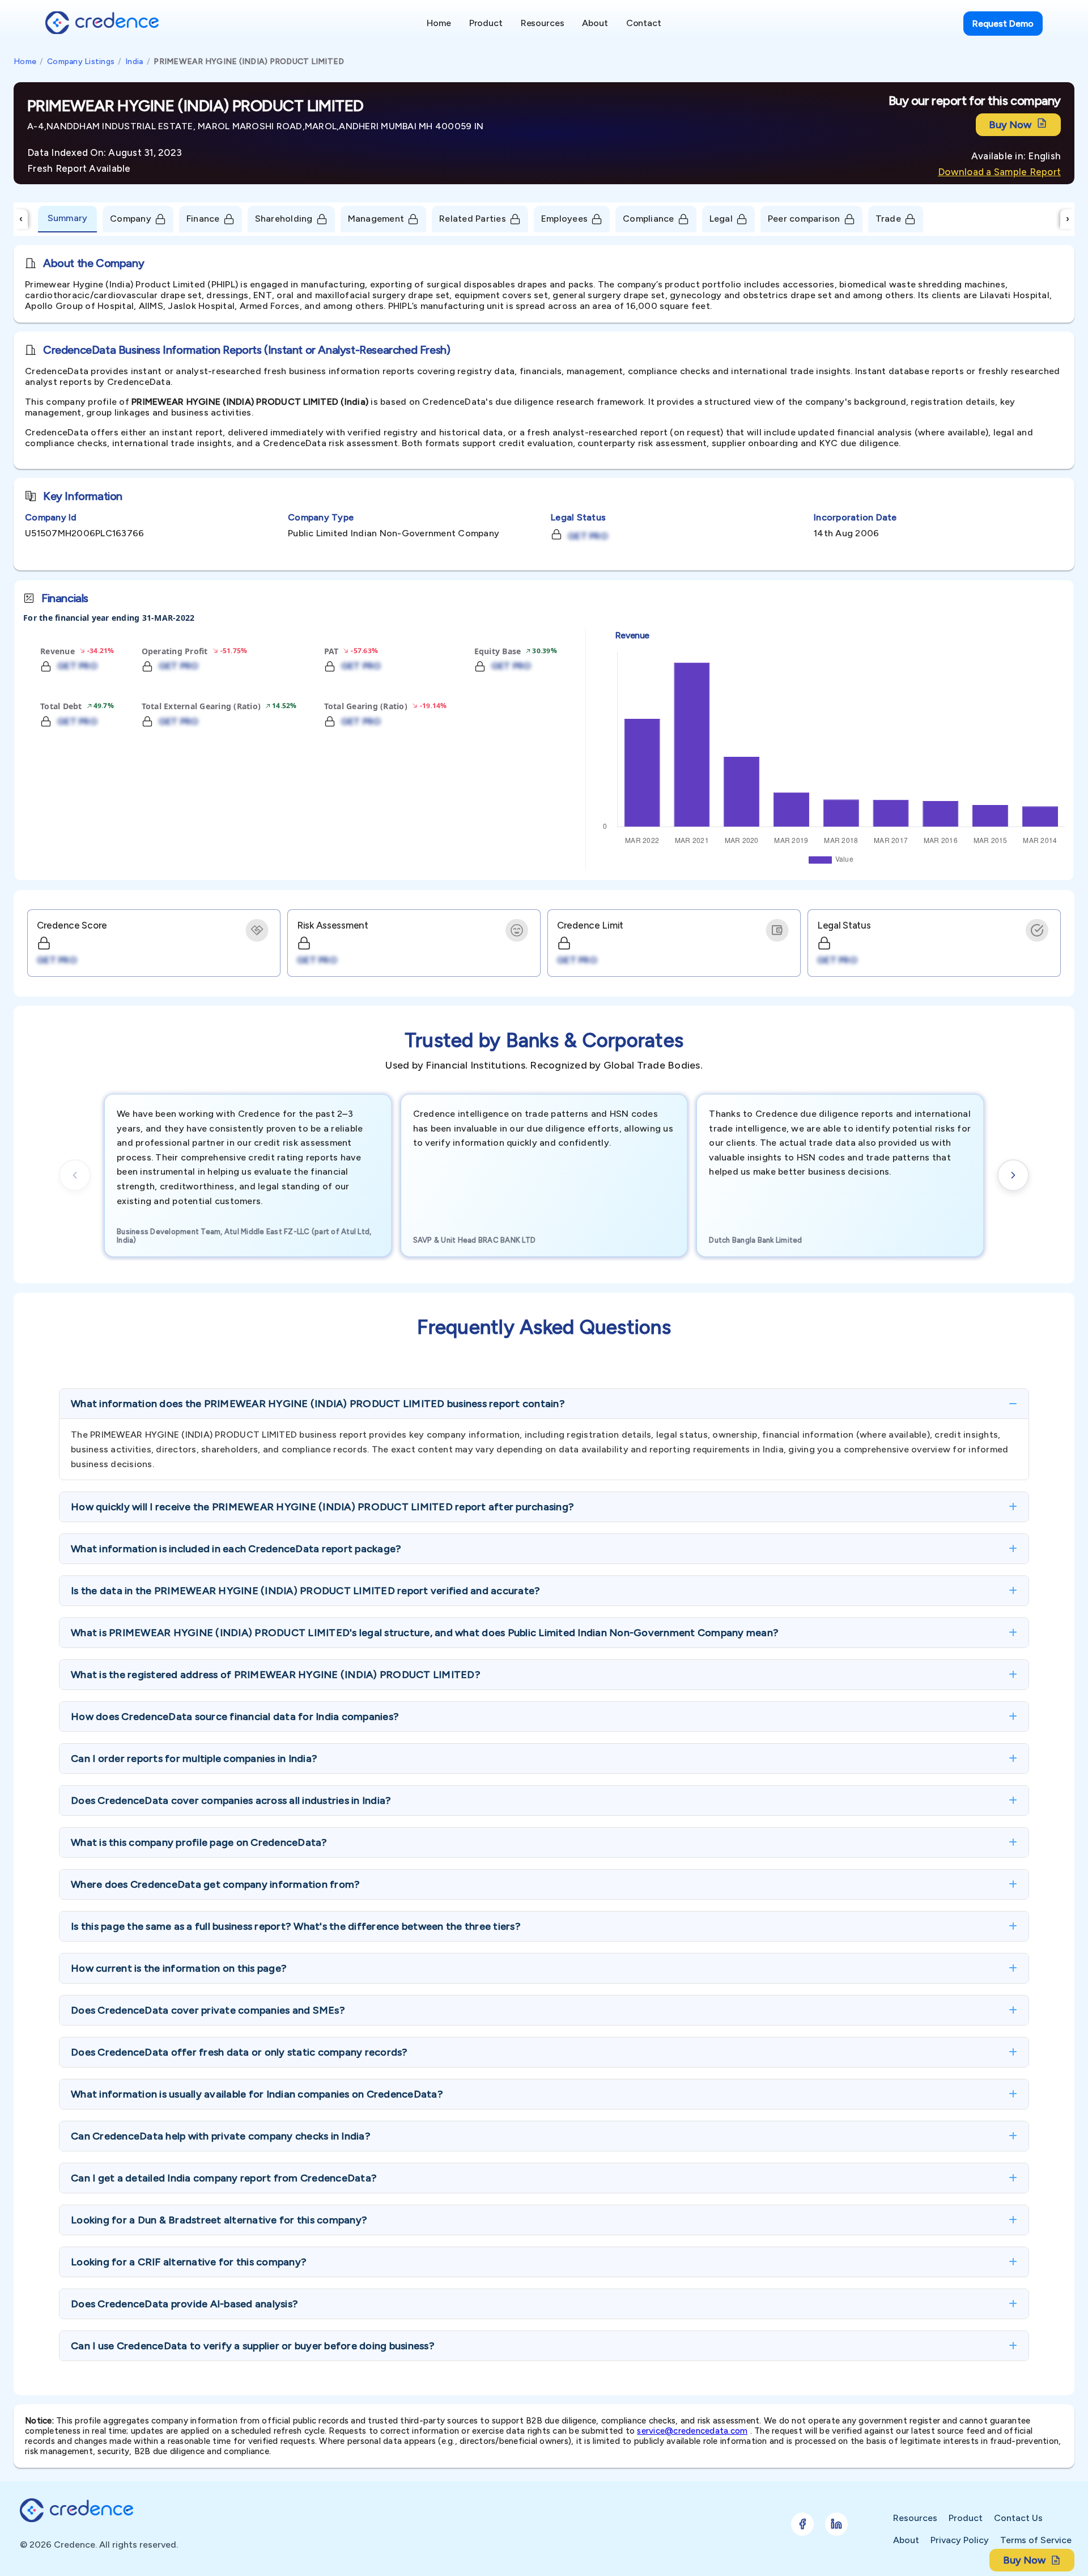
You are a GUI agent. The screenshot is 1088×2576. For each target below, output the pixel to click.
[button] (544, 1404)
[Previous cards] (75, 1175)
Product (966, 2518)
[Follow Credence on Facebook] (802, 2524)
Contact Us (1018, 2518)
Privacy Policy (960, 2540)
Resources (915, 2518)
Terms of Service (1036, 2540)
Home (25, 62)
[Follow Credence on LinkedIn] (836, 2524)
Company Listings (81, 62)
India (134, 62)
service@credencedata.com (692, 2431)
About (906, 2540)
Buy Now (1010, 125)
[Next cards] (1013, 1175)
